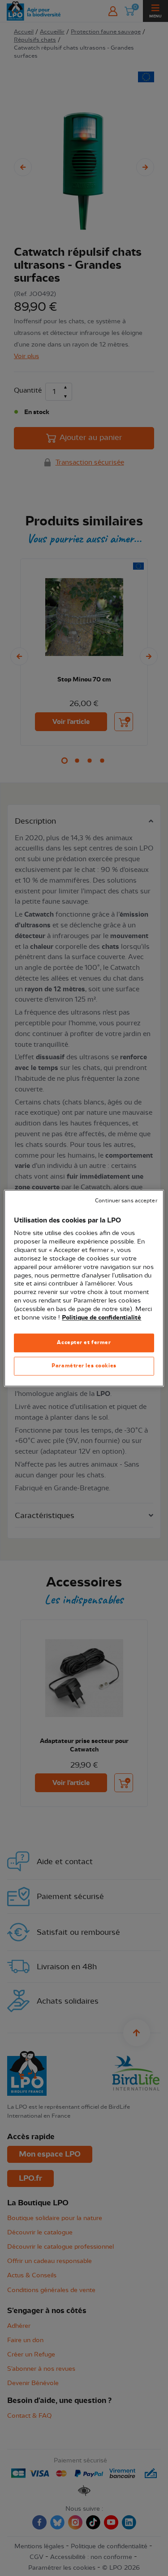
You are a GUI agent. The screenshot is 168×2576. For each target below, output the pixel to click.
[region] (84, 1288)
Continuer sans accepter (126, 1201)
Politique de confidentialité (101, 1318)
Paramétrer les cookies (84, 1366)
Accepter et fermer (84, 1342)
